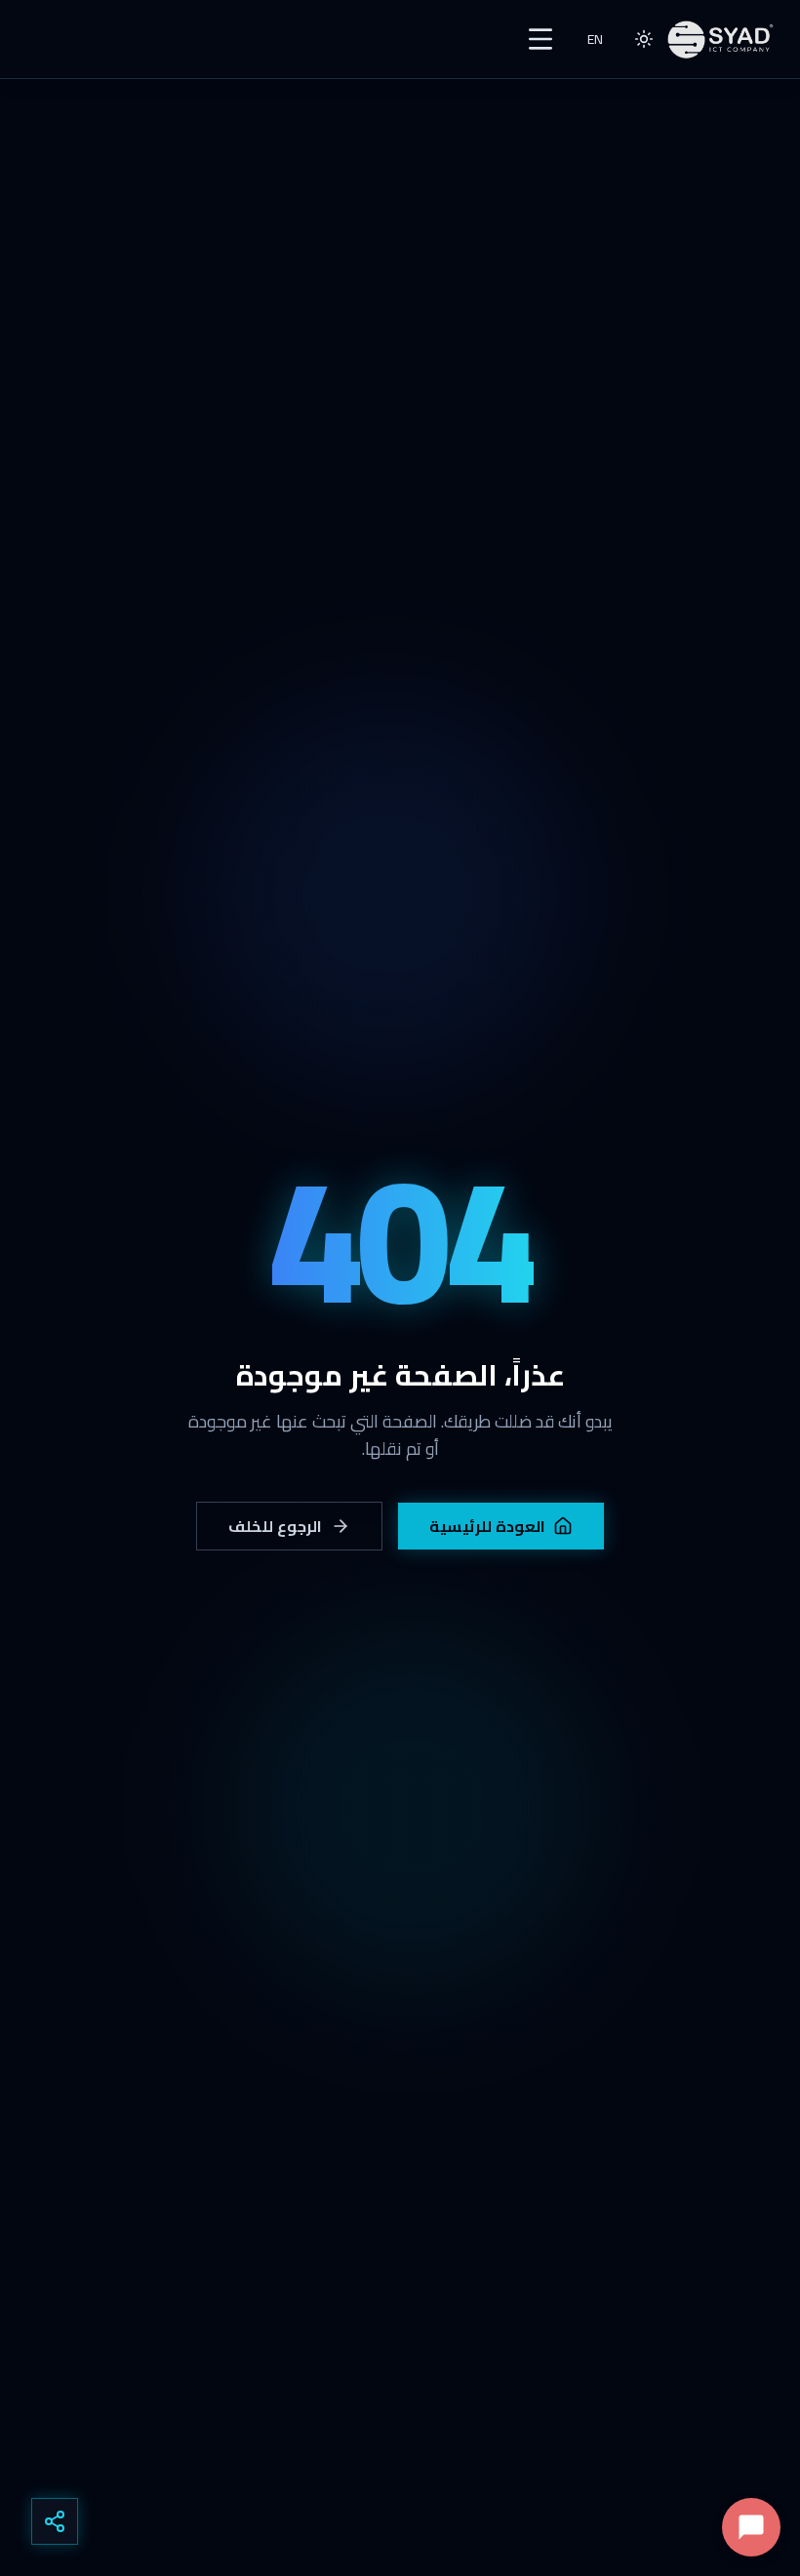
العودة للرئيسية (488, 1526)
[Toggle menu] (540, 39)
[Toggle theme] (644, 39)
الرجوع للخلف (276, 1526)
